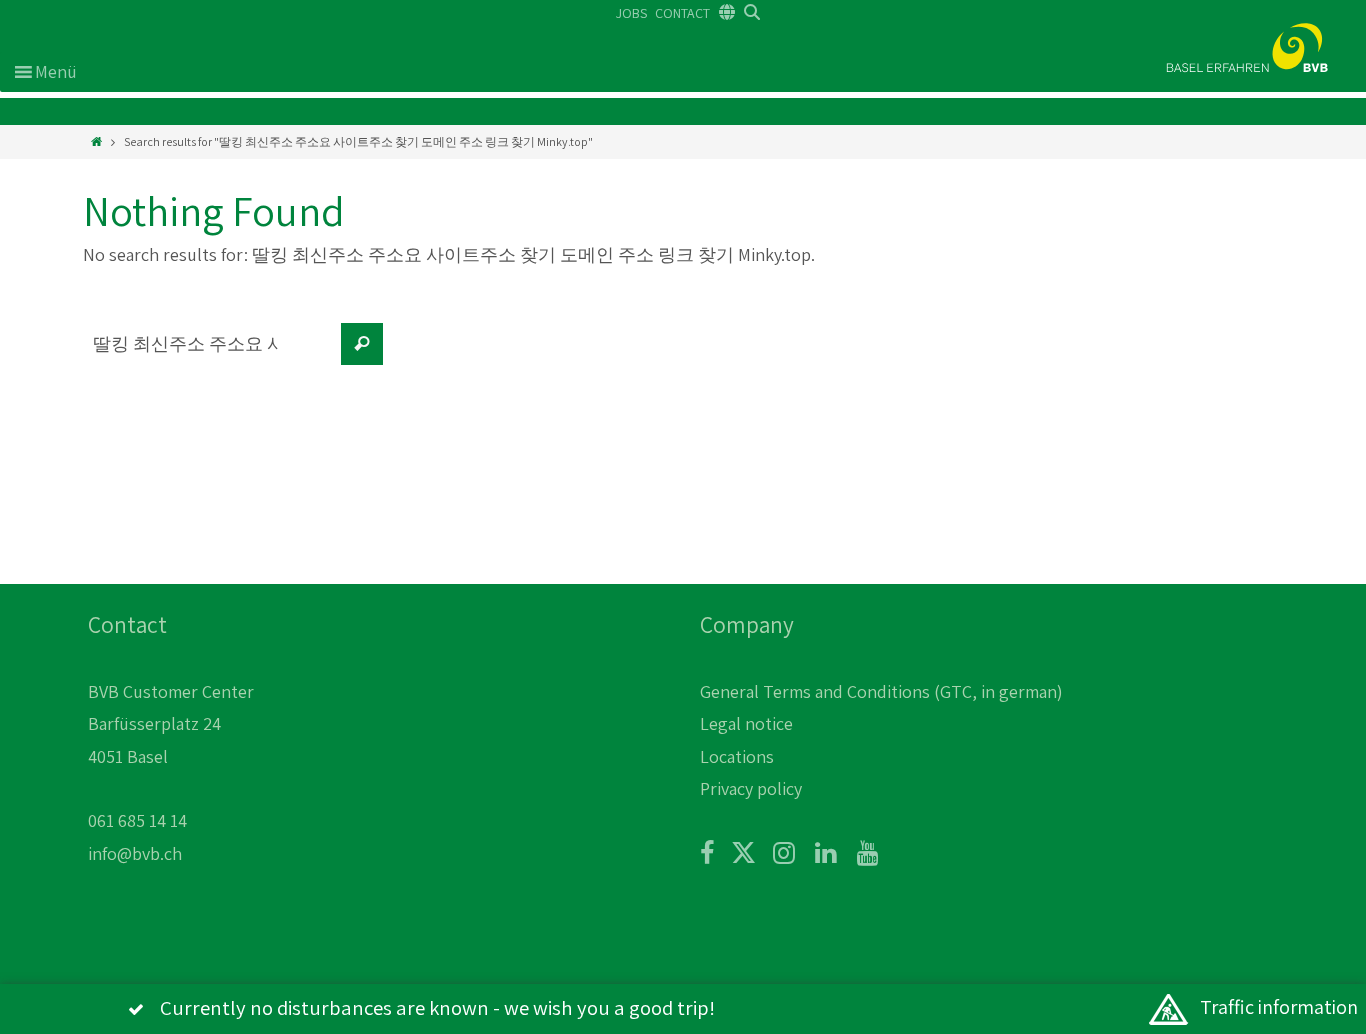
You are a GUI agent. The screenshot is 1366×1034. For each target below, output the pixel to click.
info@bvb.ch (135, 853)
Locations (737, 756)
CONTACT (682, 13)
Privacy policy (751, 788)
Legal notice (746, 723)
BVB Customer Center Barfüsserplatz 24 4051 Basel (171, 724)
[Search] (362, 344)
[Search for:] (208, 354)
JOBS (631, 13)
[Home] (96, 141)
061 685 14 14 (137, 820)
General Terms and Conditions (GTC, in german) (881, 691)
